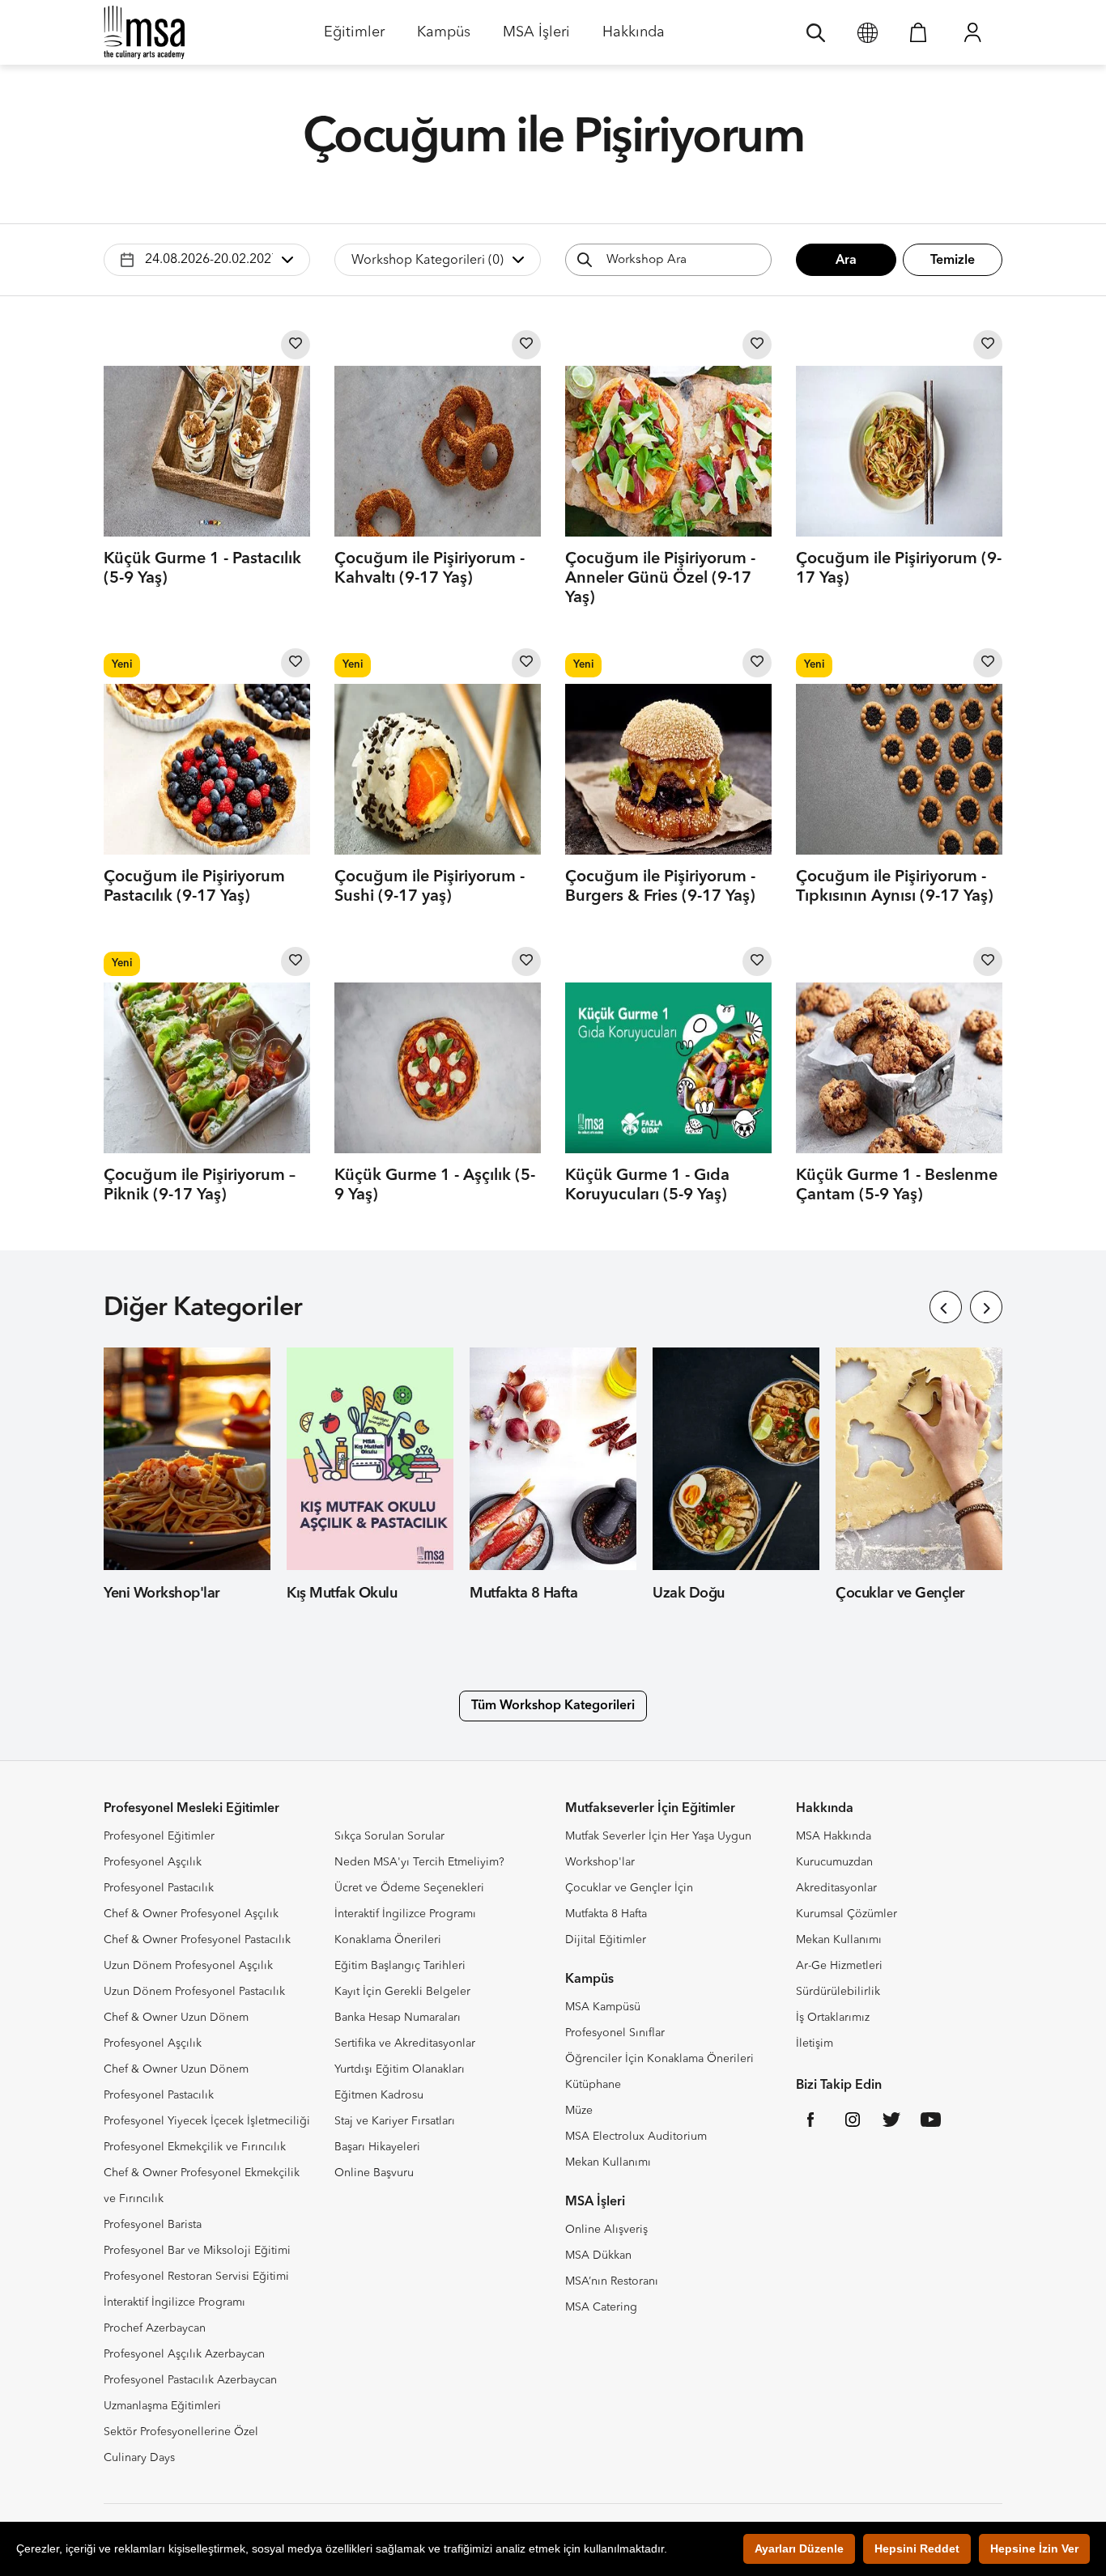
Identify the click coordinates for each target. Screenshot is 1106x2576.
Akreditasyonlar (836, 1888)
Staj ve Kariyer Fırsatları (395, 2121)
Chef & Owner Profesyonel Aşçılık (191, 1914)
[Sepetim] (918, 32)
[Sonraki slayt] (986, 1307)
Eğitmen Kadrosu (379, 2095)
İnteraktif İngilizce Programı (174, 2302)
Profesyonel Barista (153, 2225)
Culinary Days (139, 2458)
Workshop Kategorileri (428, 261)
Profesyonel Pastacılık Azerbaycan (190, 2380)
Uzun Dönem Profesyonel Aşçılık (188, 1966)
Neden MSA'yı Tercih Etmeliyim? (419, 1862)
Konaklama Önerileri (388, 1940)
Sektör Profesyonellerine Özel (181, 2432)
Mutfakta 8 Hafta (606, 1914)
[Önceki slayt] (946, 1307)
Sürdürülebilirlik (838, 1992)
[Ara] (816, 32)
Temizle (953, 261)
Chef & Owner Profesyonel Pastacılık (197, 1940)
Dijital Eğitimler (606, 1940)
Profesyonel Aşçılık (153, 1862)
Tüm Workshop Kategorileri (553, 1706)
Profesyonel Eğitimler (159, 1836)
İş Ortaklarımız (833, 2018)
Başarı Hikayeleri (377, 2147)
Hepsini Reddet (917, 2548)
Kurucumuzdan (834, 1862)
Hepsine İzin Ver (1034, 2548)
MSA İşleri (536, 38)
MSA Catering (601, 2307)
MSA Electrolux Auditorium (636, 2137)
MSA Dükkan (598, 2256)
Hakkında (634, 38)
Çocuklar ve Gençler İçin (629, 1888)
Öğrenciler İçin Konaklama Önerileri (659, 2059)
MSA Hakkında (834, 1836)
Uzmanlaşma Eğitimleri (162, 2406)
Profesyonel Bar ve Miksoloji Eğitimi (197, 2251)
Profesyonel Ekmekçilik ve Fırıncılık (195, 2147)
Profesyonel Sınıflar (615, 2033)
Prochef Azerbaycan (155, 2328)
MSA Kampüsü (603, 2007)
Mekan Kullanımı (608, 2162)
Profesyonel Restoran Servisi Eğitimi (196, 2277)
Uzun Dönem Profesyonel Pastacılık (194, 1992)
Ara (846, 261)
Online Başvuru (374, 2173)
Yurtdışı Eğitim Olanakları (400, 2069)
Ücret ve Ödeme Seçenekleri (409, 1888)
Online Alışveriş (606, 2230)
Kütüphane (593, 2085)
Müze (579, 2111)
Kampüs (444, 38)
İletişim (815, 2043)
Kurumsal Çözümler (847, 1914)
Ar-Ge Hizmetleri (839, 1966)
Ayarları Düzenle (799, 2548)
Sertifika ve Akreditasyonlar (405, 2043)
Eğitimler (354, 38)
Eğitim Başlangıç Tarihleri (400, 1966)
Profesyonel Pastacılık (159, 1888)
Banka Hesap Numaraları (398, 2018)
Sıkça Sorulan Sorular (389, 1836)
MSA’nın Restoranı (612, 2281)
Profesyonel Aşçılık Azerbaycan (184, 2354)
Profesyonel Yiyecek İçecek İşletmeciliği (207, 2121)
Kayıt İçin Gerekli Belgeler (402, 1992)
